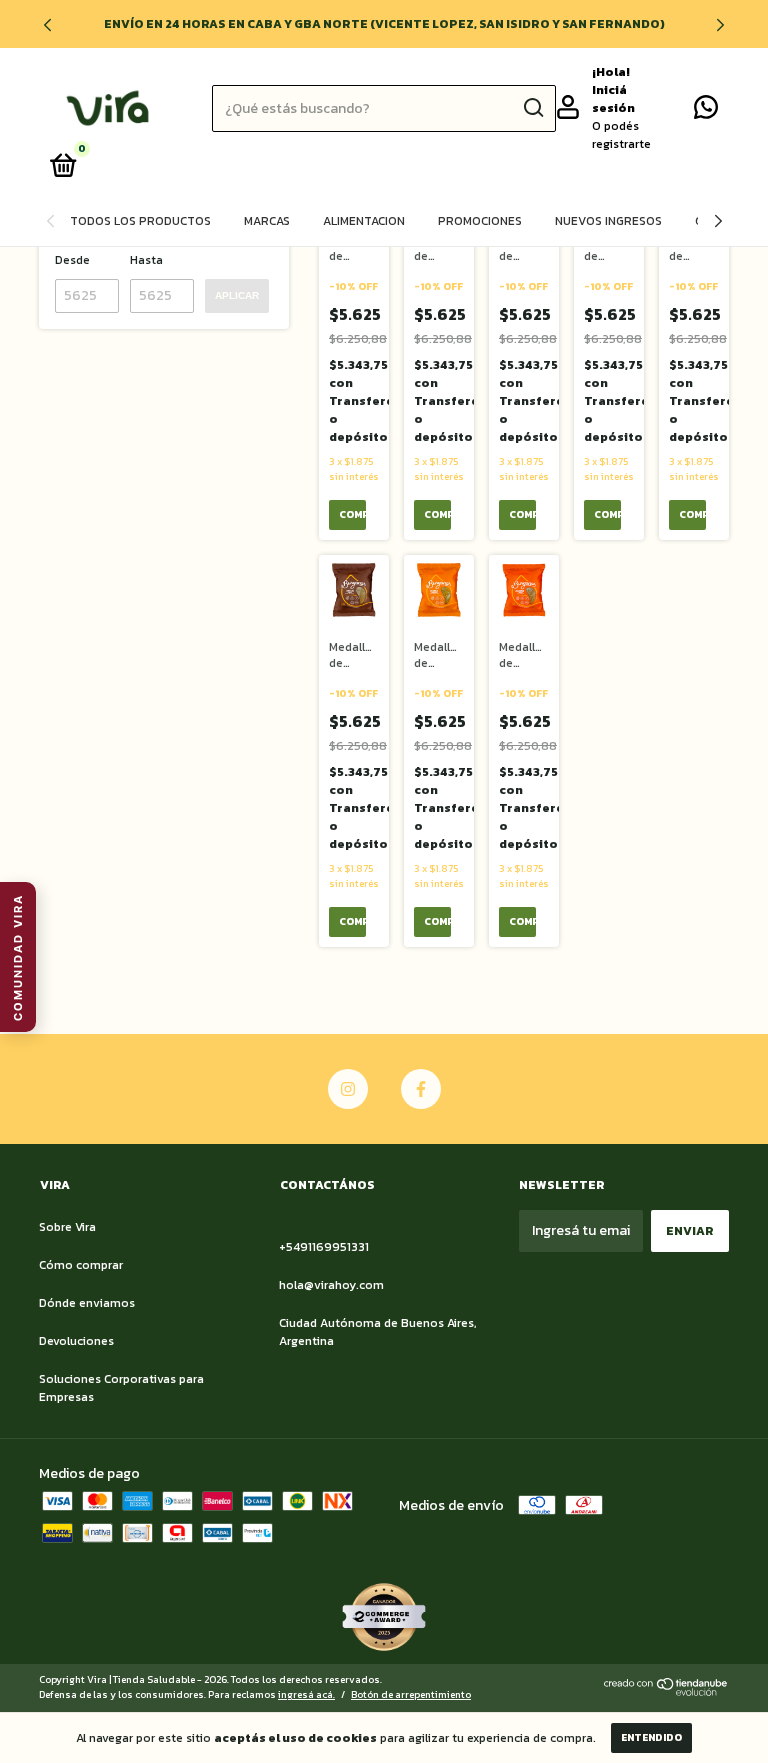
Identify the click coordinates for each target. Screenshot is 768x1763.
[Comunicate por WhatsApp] (706, 112)
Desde (72, 260)
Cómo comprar (81, 1265)
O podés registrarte (621, 135)
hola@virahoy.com (331, 1285)
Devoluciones (76, 1341)
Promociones (480, 221)
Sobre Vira (67, 1227)
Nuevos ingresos (608, 221)
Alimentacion (364, 221)
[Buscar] (532, 108)
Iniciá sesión (613, 99)
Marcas (267, 221)
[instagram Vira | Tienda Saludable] (348, 1089)
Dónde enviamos (87, 1303)
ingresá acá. (306, 1694)
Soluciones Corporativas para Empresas (121, 1388)
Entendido (651, 1737)
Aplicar (237, 295)
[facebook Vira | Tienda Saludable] (421, 1089)
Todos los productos (140, 221)
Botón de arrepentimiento (411, 1694)
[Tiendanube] (666, 1691)
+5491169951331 (324, 1247)
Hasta (146, 260)
